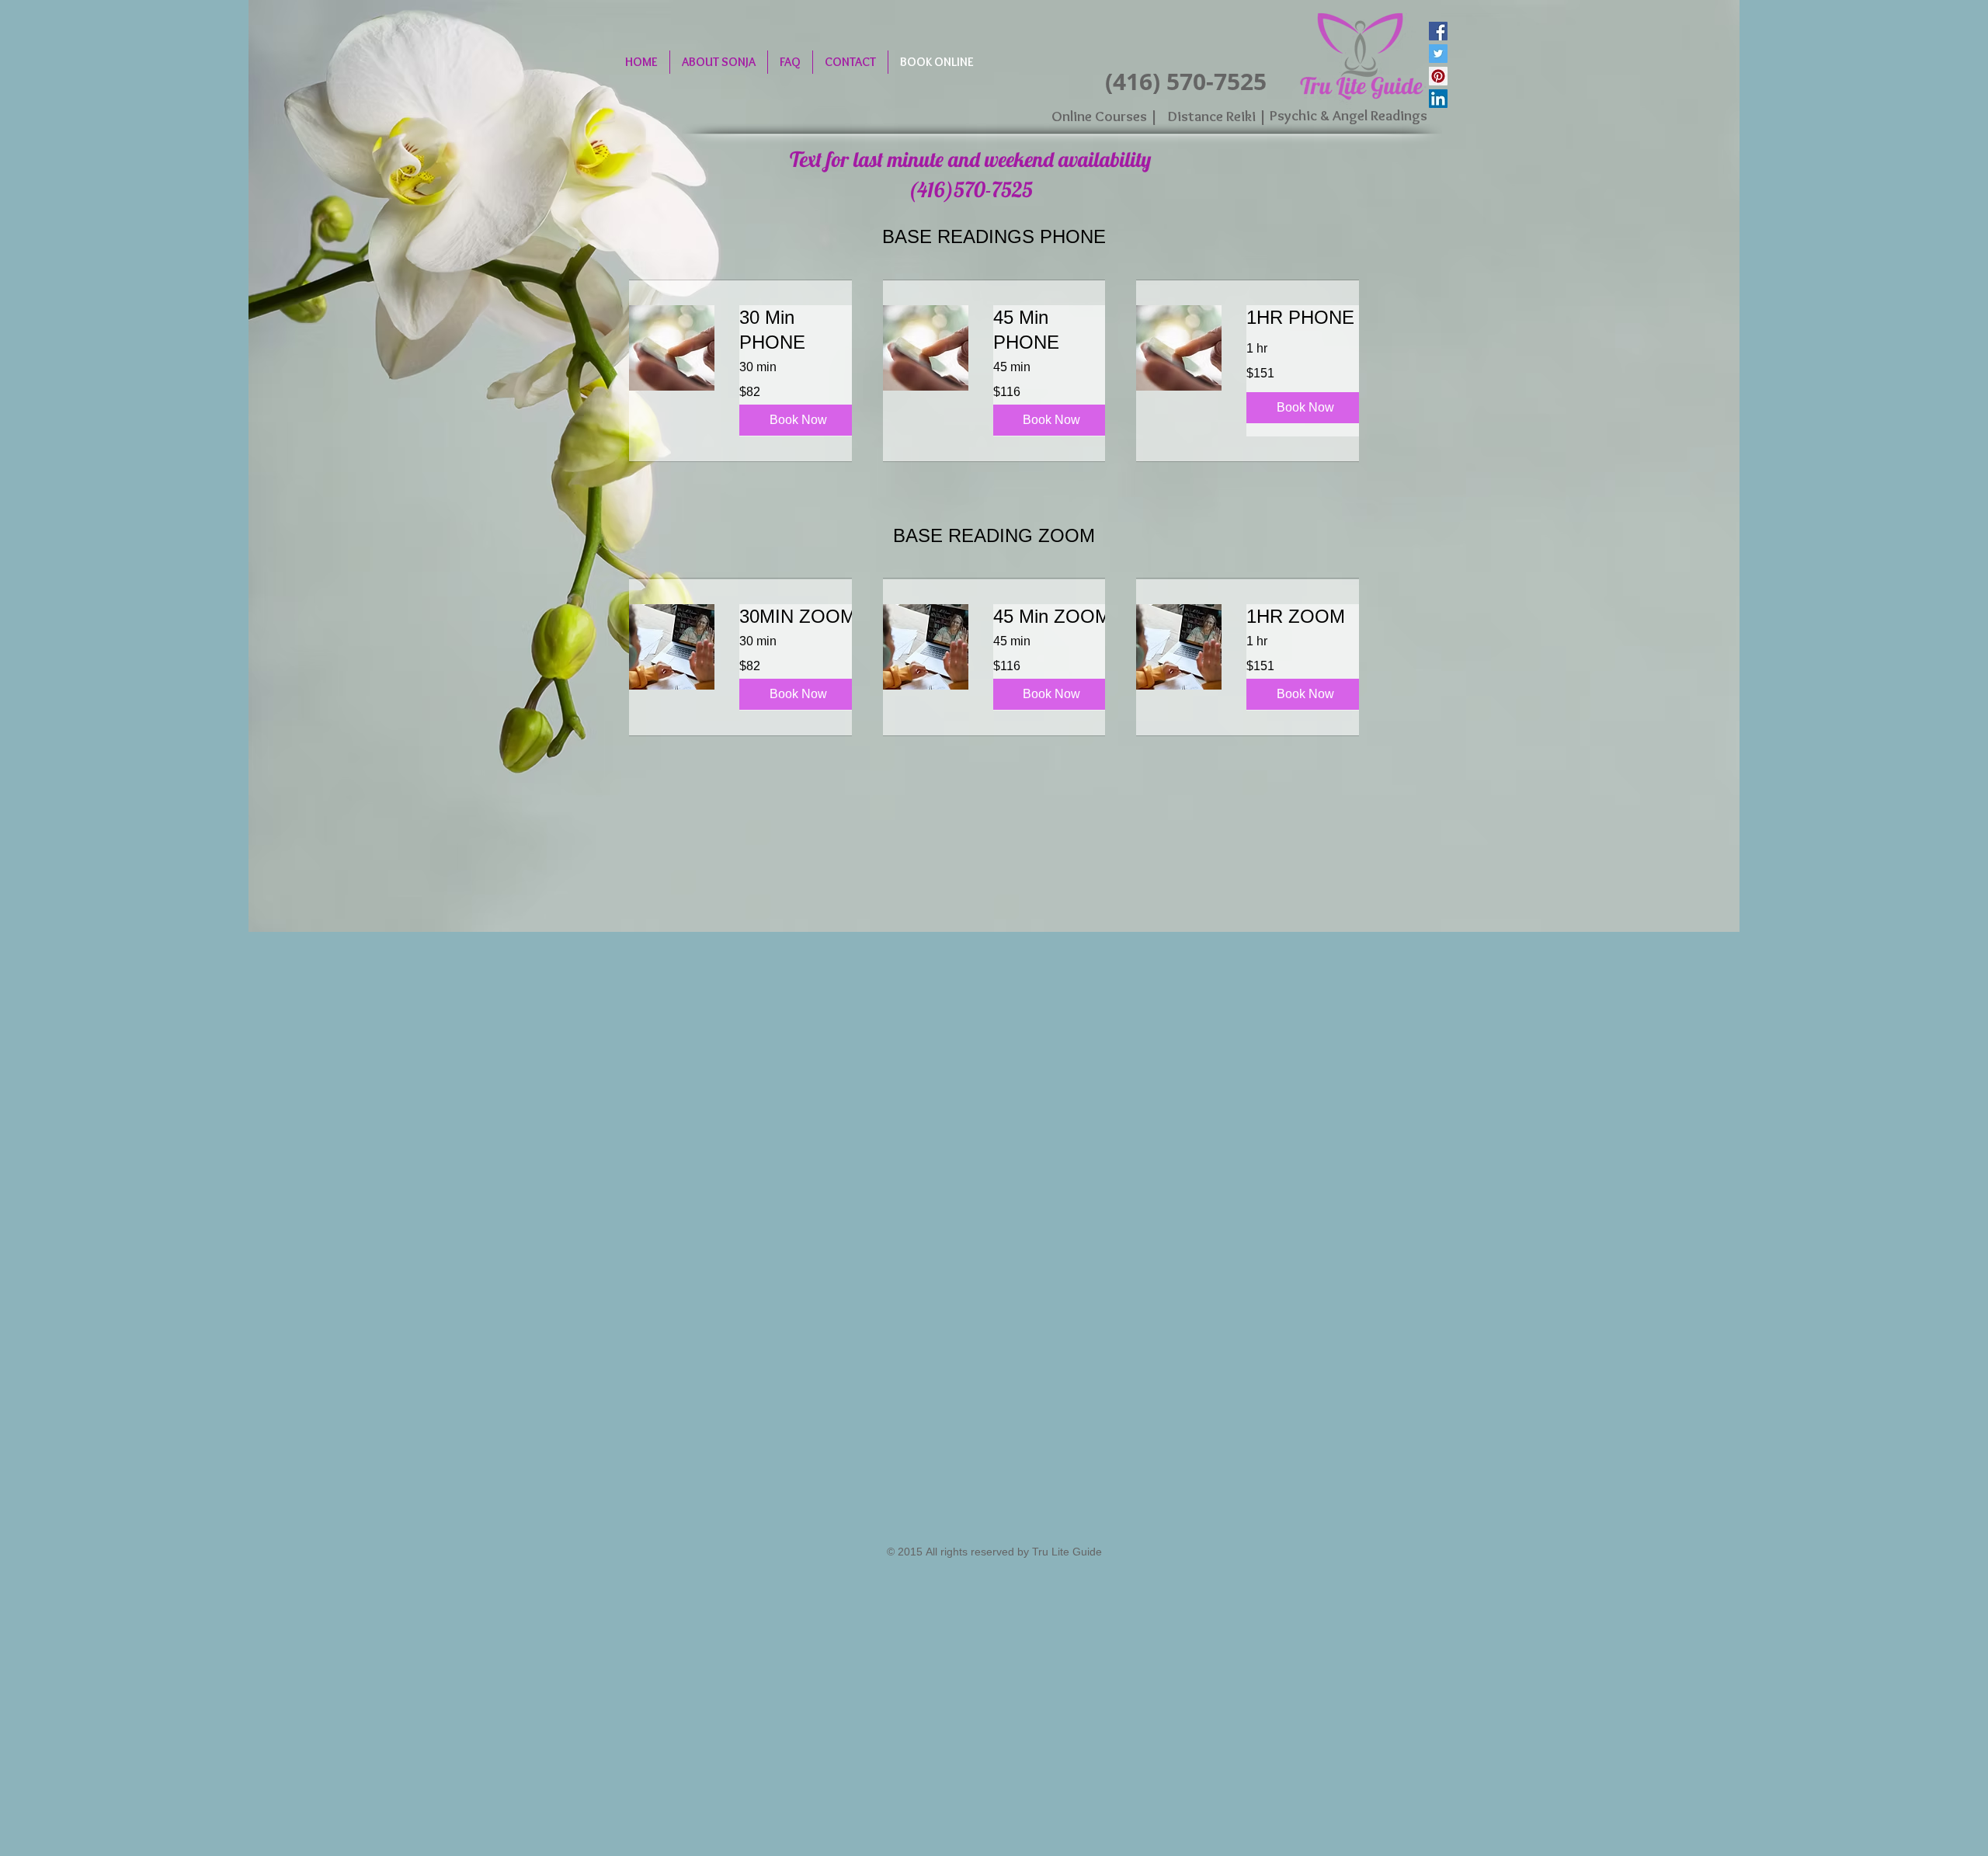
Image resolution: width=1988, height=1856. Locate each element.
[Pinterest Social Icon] (1438, 76)
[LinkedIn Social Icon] (1438, 99)
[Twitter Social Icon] (1438, 54)
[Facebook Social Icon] (1438, 31)
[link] (801, 330)
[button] (798, 420)
